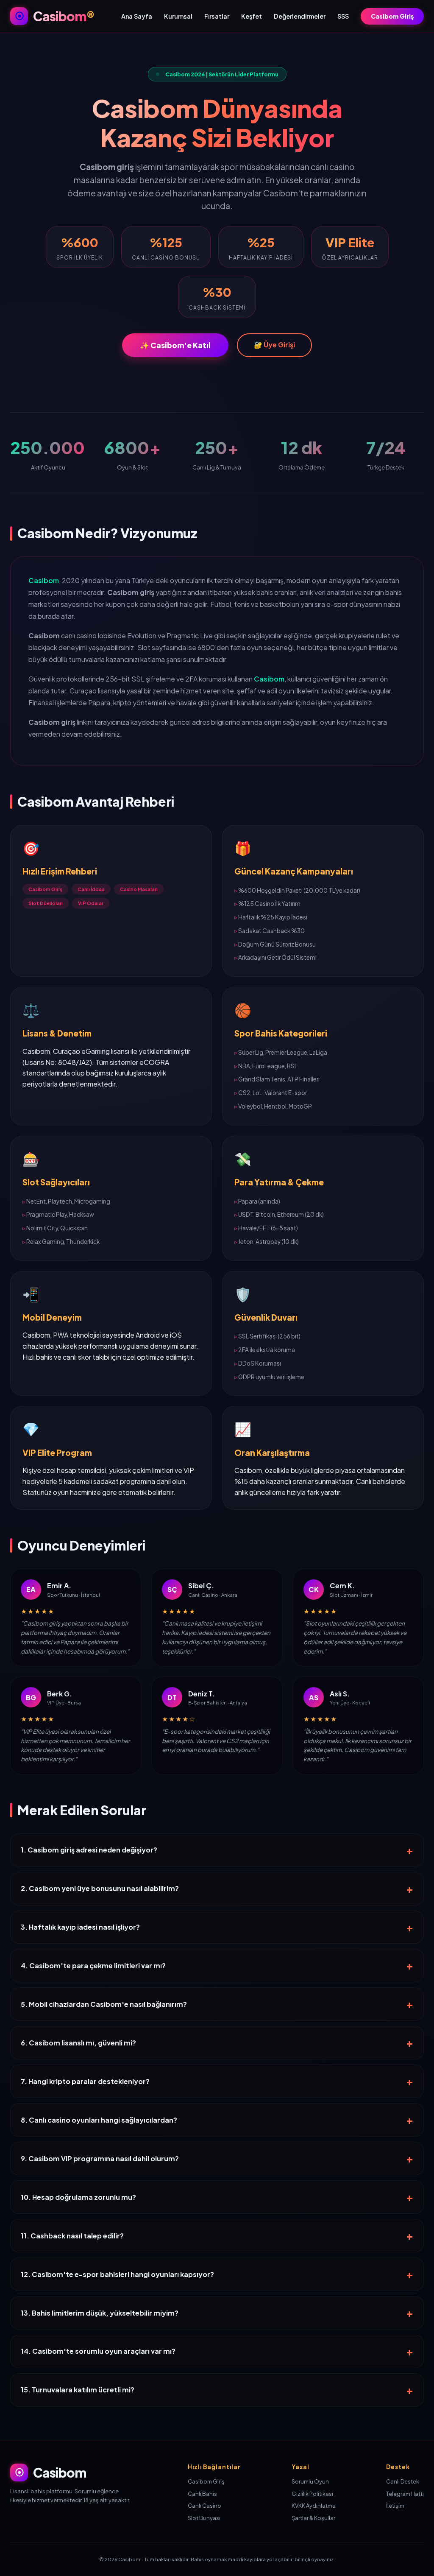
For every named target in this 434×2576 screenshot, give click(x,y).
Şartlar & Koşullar (313, 2518)
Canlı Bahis (202, 2494)
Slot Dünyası (204, 2518)
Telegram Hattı (405, 2494)
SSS (343, 16)
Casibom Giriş (392, 16)
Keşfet (252, 16)
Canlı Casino (204, 2506)
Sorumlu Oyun (310, 2481)
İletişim (395, 2506)
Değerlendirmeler (300, 16)
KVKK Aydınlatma (314, 2506)
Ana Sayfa (137, 16)
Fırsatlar (217, 16)
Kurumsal (178, 16)
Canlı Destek (403, 2481)
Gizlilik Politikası (312, 2494)
